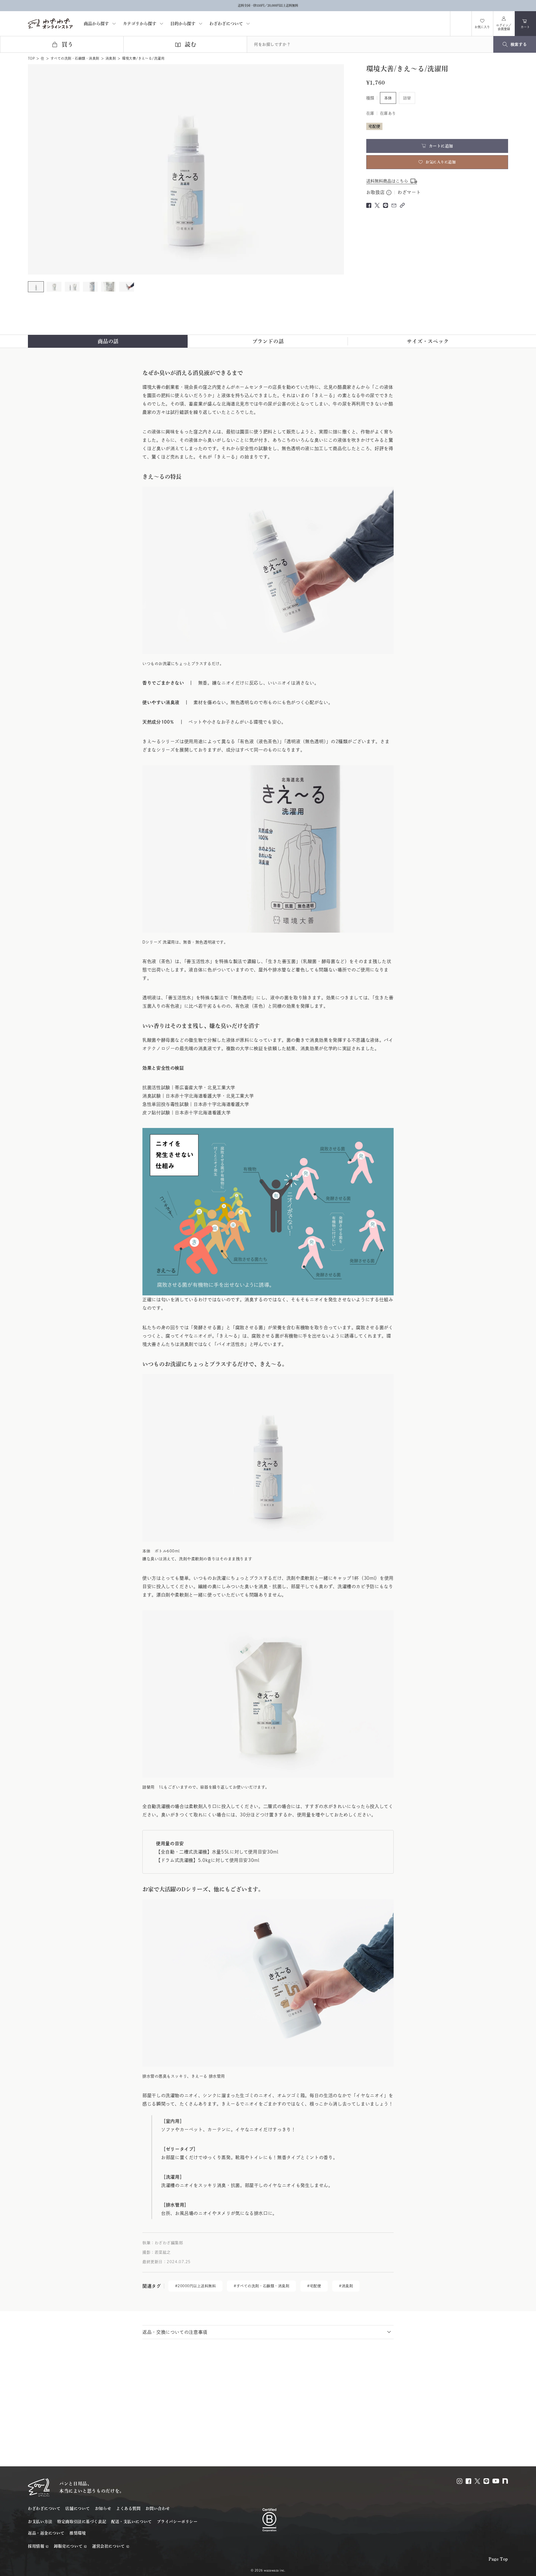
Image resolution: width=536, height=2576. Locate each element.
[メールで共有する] (394, 205)
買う (68, 44)
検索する (519, 44)
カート (528, 26)
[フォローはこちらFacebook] (468, 2481)
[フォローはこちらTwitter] (477, 2481)
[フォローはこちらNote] (505, 2481)
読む (191, 44)
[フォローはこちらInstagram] (460, 2481)
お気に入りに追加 (441, 162)
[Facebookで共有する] (369, 205)
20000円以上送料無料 (197, 2286)
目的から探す (183, 24)
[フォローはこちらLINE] (486, 2481)
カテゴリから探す (140, 24)
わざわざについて (226, 24)
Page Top (498, 2559)
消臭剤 (111, 58)
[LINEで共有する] (386, 205)
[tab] (108, 341)
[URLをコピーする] (402, 205)
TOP (31, 58)
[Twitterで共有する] (377, 205)
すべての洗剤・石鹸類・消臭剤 (75, 58)
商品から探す (96, 24)
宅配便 (316, 2286)
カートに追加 (441, 146)
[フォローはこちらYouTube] (496, 2481)
